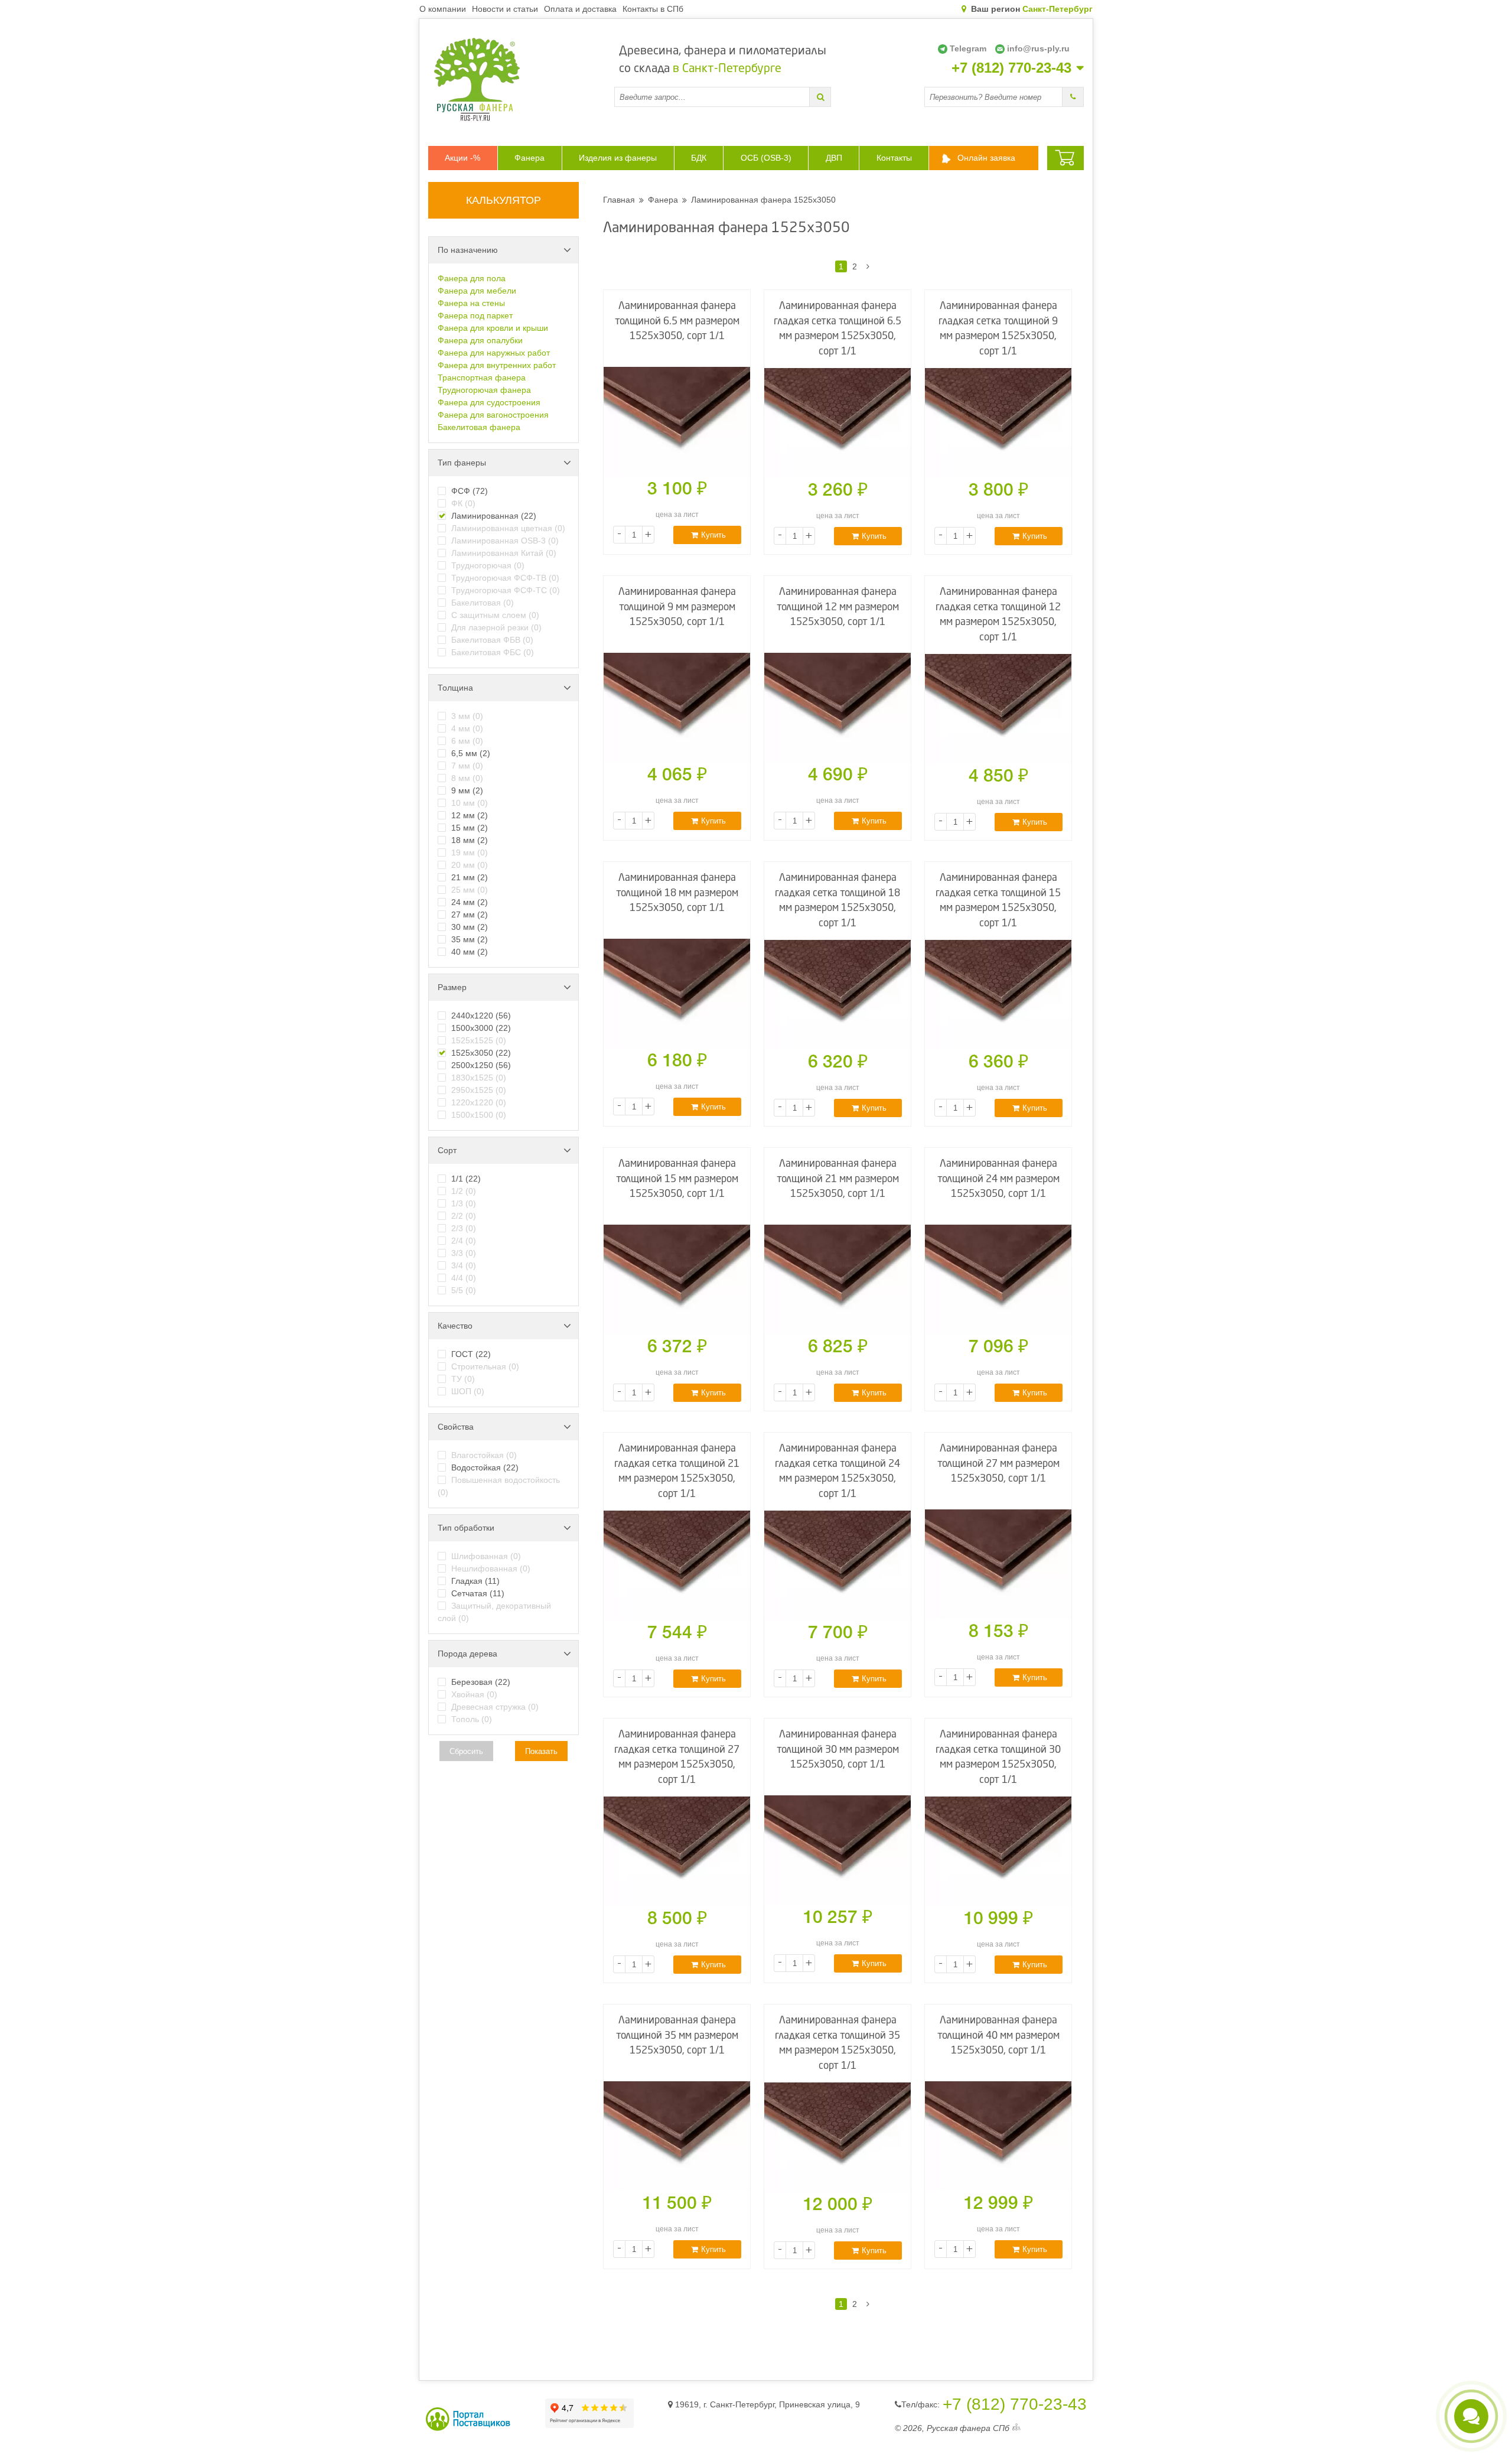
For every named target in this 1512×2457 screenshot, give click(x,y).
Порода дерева (467, 1654)
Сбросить (466, 1751)
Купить (713, 535)
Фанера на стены (471, 303)
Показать (541, 1751)
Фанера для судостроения (489, 402)
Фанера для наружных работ (494, 353)
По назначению (468, 250)
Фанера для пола (472, 278)
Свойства (456, 1427)
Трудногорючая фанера (484, 390)
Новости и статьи (505, 9)
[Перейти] (820, 97)
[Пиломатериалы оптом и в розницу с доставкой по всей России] (521, 79)
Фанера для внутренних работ (497, 365)
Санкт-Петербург (1058, 9)
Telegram (968, 48)
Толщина (455, 688)
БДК (699, 158)
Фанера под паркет (475, 315)
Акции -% (462, 158)
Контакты (894, 158)
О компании (443, 9)
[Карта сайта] (1016, 2428)
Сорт (447, 1150)
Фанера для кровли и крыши (493, 328)
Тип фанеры (462, 463)
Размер (452, 987)
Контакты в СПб (653, 9)
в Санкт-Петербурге (727, 69)
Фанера (529, 158)
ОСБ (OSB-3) (766, 158)
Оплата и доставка (580, 9)
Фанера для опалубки (480, 340)
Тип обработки (466, 1528)
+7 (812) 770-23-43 (1011, 68)
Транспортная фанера (482, 378)
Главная (619, 200)
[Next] (868, 266)
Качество (455, 1326)
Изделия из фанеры (618, 158)
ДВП (834, 158)
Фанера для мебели (477, 291)
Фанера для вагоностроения (493, 415)
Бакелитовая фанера (479, 427)
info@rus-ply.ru (1038, 48)
